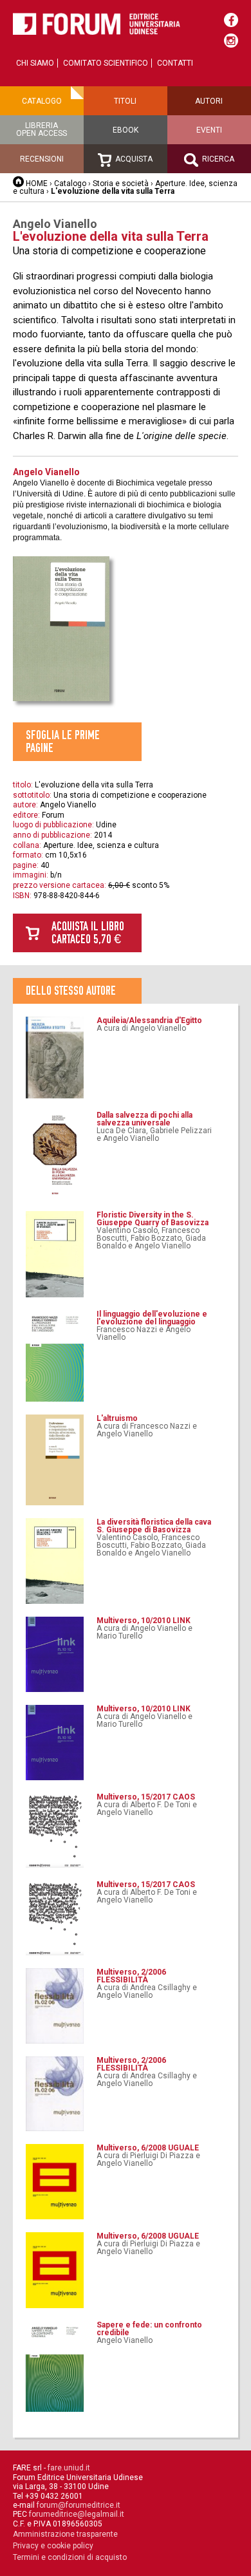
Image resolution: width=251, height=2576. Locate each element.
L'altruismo (117, 1418)
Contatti (175, 63)
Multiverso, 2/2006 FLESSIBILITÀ (131, 1976)
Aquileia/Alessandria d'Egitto (149, 1020)
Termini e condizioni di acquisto (70, 2557)
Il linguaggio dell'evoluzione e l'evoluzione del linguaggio (152, 1318)
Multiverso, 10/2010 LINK (144, 1621)
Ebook (126, 130)
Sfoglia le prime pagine (63, 741)
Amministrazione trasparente (65, 2534)
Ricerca (217, 159)
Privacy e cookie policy (53, 2546)
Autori (209, 101)
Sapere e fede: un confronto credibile (149, 2329)
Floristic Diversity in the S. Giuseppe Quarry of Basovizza (153, 1219)
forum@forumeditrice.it (79, 2505)
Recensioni (42, 159)
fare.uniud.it (69, 2468)
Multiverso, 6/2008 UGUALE (148, 2148)
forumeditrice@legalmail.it (77, 2514)
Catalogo (42, 101)
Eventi (209, 130)
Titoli (125, 101)
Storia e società (121, 183)
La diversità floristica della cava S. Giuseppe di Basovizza (154, 1526)
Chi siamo (35, 63)
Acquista (133, 159)
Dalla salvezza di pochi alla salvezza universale (144, 1119)
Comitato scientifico (106, 63)
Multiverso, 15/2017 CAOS (146, 1797)
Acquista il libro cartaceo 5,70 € (88, 933)
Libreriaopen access (42, 129)
